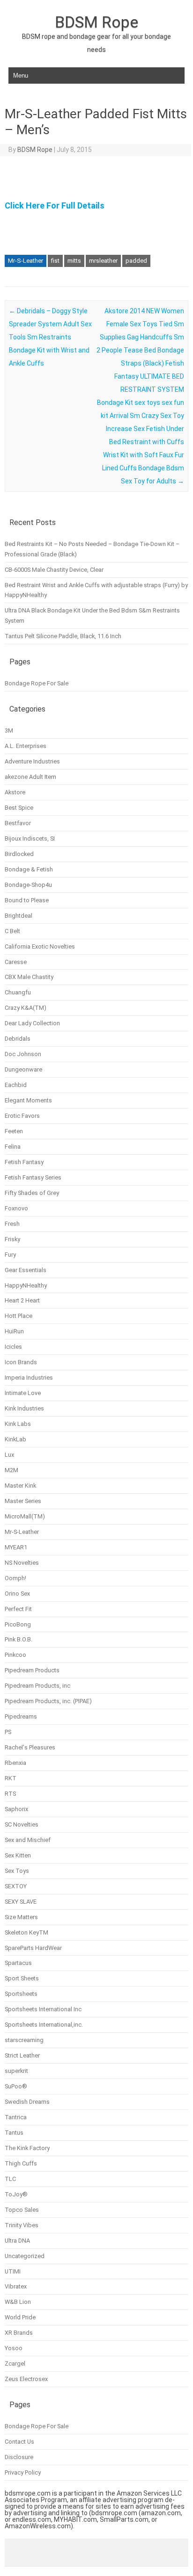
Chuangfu (18, 992)
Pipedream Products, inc (37, 1686)
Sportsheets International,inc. (44, 2025)
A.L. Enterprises (26, 746)
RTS (10, 1794)
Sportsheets (21, 1994)
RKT (11, 1778)
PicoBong (18, 1624)
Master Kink (20, 1486)
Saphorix (16, 1809)
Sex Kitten (18, 1855)
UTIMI (13, 2271)
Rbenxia (15, 1763)
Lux (9, 1455)
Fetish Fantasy (24, 1162)
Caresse (16, 962)
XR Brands (19, 2333)
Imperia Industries (29, 1378)
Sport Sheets (22, 1978)
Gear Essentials (26, 1270)
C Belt (12, 931)
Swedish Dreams (27, 2102)
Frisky (12, 1239)
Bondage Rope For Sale (37, 683)
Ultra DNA (17, 2241)
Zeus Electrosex (26, 2379)
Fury (10, 1255)
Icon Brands (21, 1362)
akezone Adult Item (30, 777)
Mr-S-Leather (26, 261)
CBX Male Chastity (29, 977)
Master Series (23, 1501)
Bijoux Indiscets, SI (30, 838)
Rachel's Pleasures (30, 1747)
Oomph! (15, 1578)
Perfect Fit (18, 1609)
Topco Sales (22, 2210)
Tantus (14, 2133)
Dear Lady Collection (32, 1023)
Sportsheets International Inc (43, 2009)
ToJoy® (16, 2194)
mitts (74, 261)
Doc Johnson (23, 1054)
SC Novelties (22, 1824)
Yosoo (14, 2348)
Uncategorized (25, 2256)
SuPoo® (16, 2086)
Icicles (13, 1347)
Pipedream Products (32, 1670)
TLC (10, 2179)
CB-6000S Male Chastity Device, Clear (54, 570)
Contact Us (19, 2442)
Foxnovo (16, 1208)
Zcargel (15, 2364)
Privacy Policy (23, 2472)
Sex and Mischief (28, 1840)
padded (136, 261)
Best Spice (19, 808)
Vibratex (16, 2286)
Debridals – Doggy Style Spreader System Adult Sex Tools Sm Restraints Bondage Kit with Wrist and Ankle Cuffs (50, 337)
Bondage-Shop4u (28, 885)
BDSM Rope (96, 22)
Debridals (18, 1039)
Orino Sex (17, 1594)
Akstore (15, 792)
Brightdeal (19, 916)
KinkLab (15, 1439)
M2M (11, 1470)
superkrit (16, 2071)
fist (55, 261)
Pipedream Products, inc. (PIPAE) (48, 1701)
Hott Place (19, 1316)
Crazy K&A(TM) (26, 1008)
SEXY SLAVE (21, 1902)
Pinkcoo (15, 1655)
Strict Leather (22, 2055)
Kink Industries (24, 1408)
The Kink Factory (27, 2148)
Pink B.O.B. (19, 1639)
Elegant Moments (28, 1100)
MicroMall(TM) (25, 1516)
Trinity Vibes (22, 2225)
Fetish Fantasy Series (33, 1177)
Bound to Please (27, 900)
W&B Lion (18, 2302)
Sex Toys (17, 1871)
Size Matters (21, 1917)
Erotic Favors (22, 1116)
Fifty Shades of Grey (32, 1193)
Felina (13, 1147)
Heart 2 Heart (22, 1300)
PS (8, 1732)
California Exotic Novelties (40, 946)
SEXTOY (16, 1886)
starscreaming (24, 2040)
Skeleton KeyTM (26, 1932)
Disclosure (19, 2457)
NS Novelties (22, 1563)
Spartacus (18, 1963)
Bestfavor (18, 823)
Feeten (14, 1131)
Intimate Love (23, 1393)
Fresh (12, 1224)
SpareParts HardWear (33, 1948)
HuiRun (14, 1331)
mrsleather (103, 261)
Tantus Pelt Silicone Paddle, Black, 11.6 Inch (63, 636)
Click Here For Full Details (55, 205)
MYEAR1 (16, 1547)
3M (9, 730)
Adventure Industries (32, 761)
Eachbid (16, 1085)
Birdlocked (19, 854)
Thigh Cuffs (21, 2163)
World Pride (20, 2317)
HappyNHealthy (26, 1285)
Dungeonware (23, 1069)
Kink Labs (18, 1424)
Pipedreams (21, 1716)
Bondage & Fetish (29, 869)
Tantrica (16, 2117)
